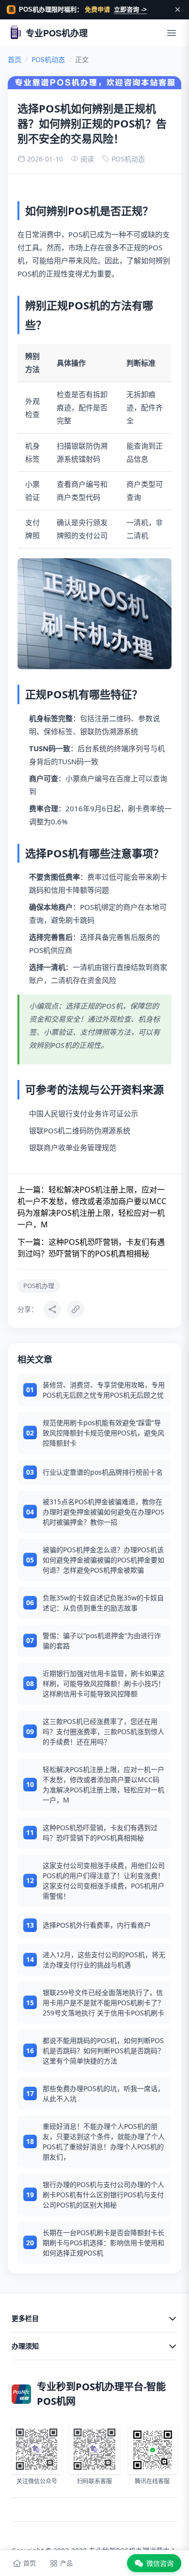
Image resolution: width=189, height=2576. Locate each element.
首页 (15, 59)
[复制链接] (76, 1309)
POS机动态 (48, 59)
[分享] (52, 1309)
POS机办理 (39, 1286)
